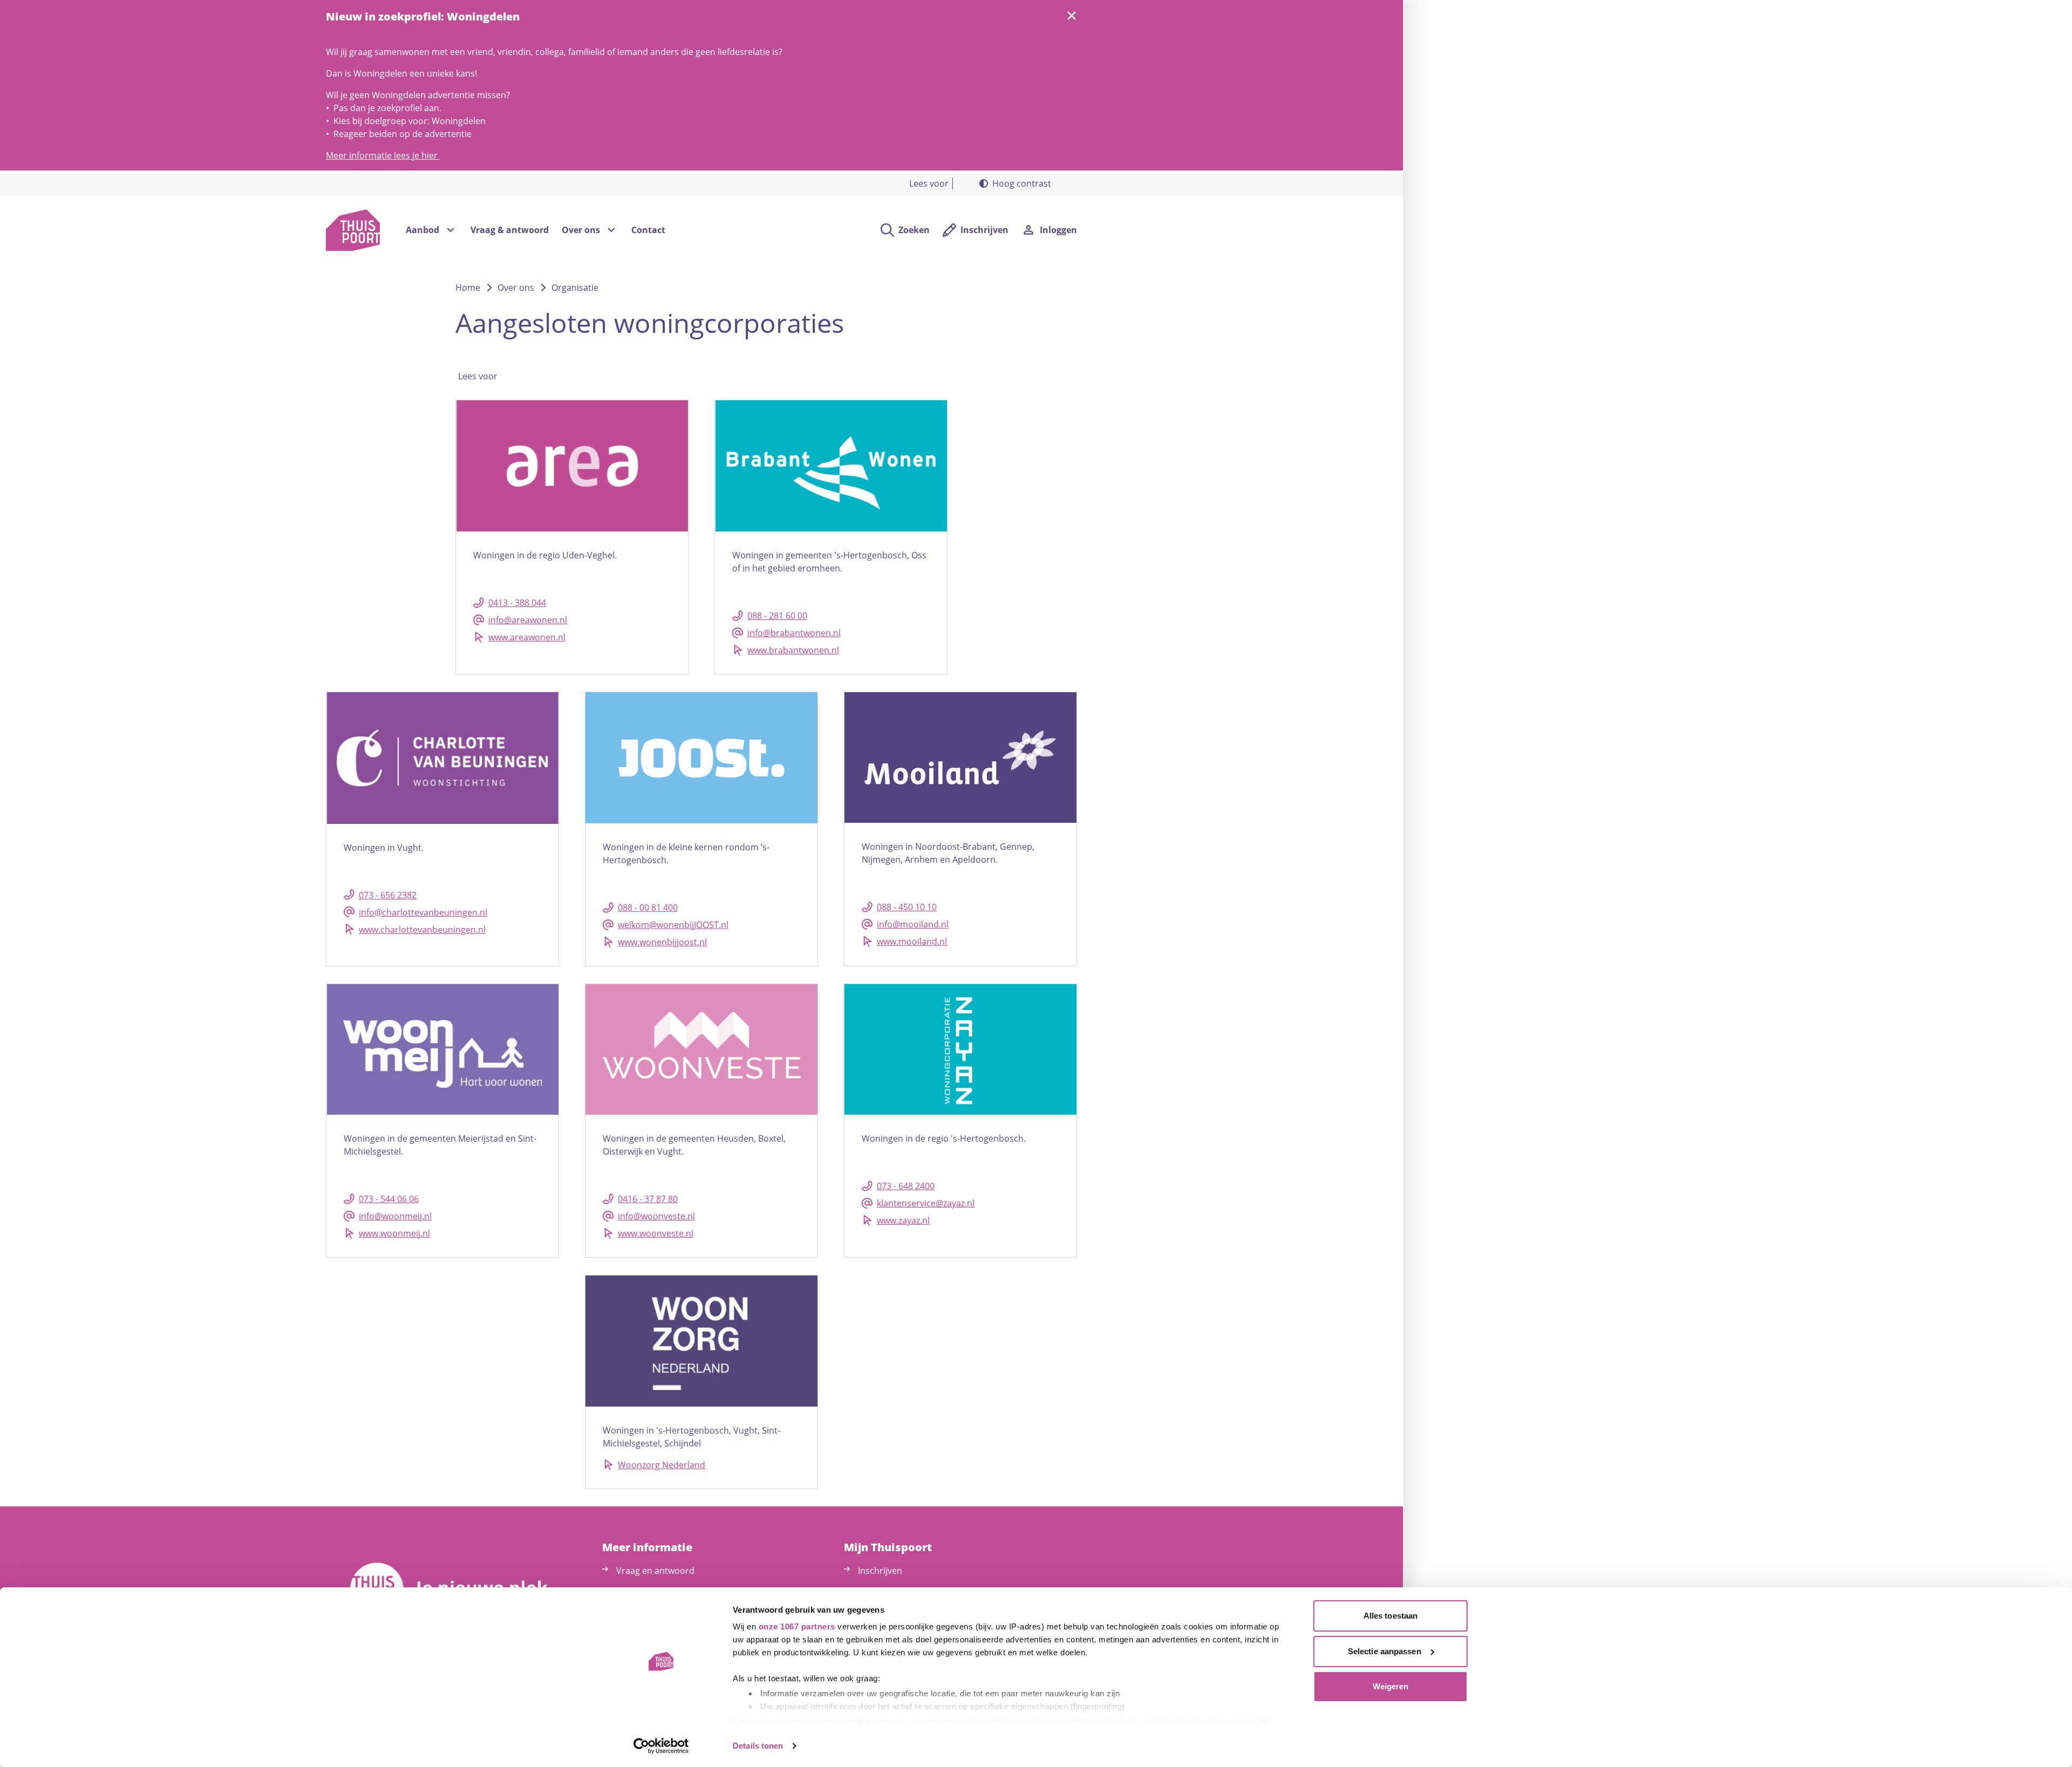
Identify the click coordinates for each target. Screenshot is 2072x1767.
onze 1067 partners (797, 1626)
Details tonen (758, 1746)
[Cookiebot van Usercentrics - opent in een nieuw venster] (661, 1746)
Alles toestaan (1391, 1616)
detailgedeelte (1113, 1721)
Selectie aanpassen (1385, 1651)
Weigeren (1391, 1686)
